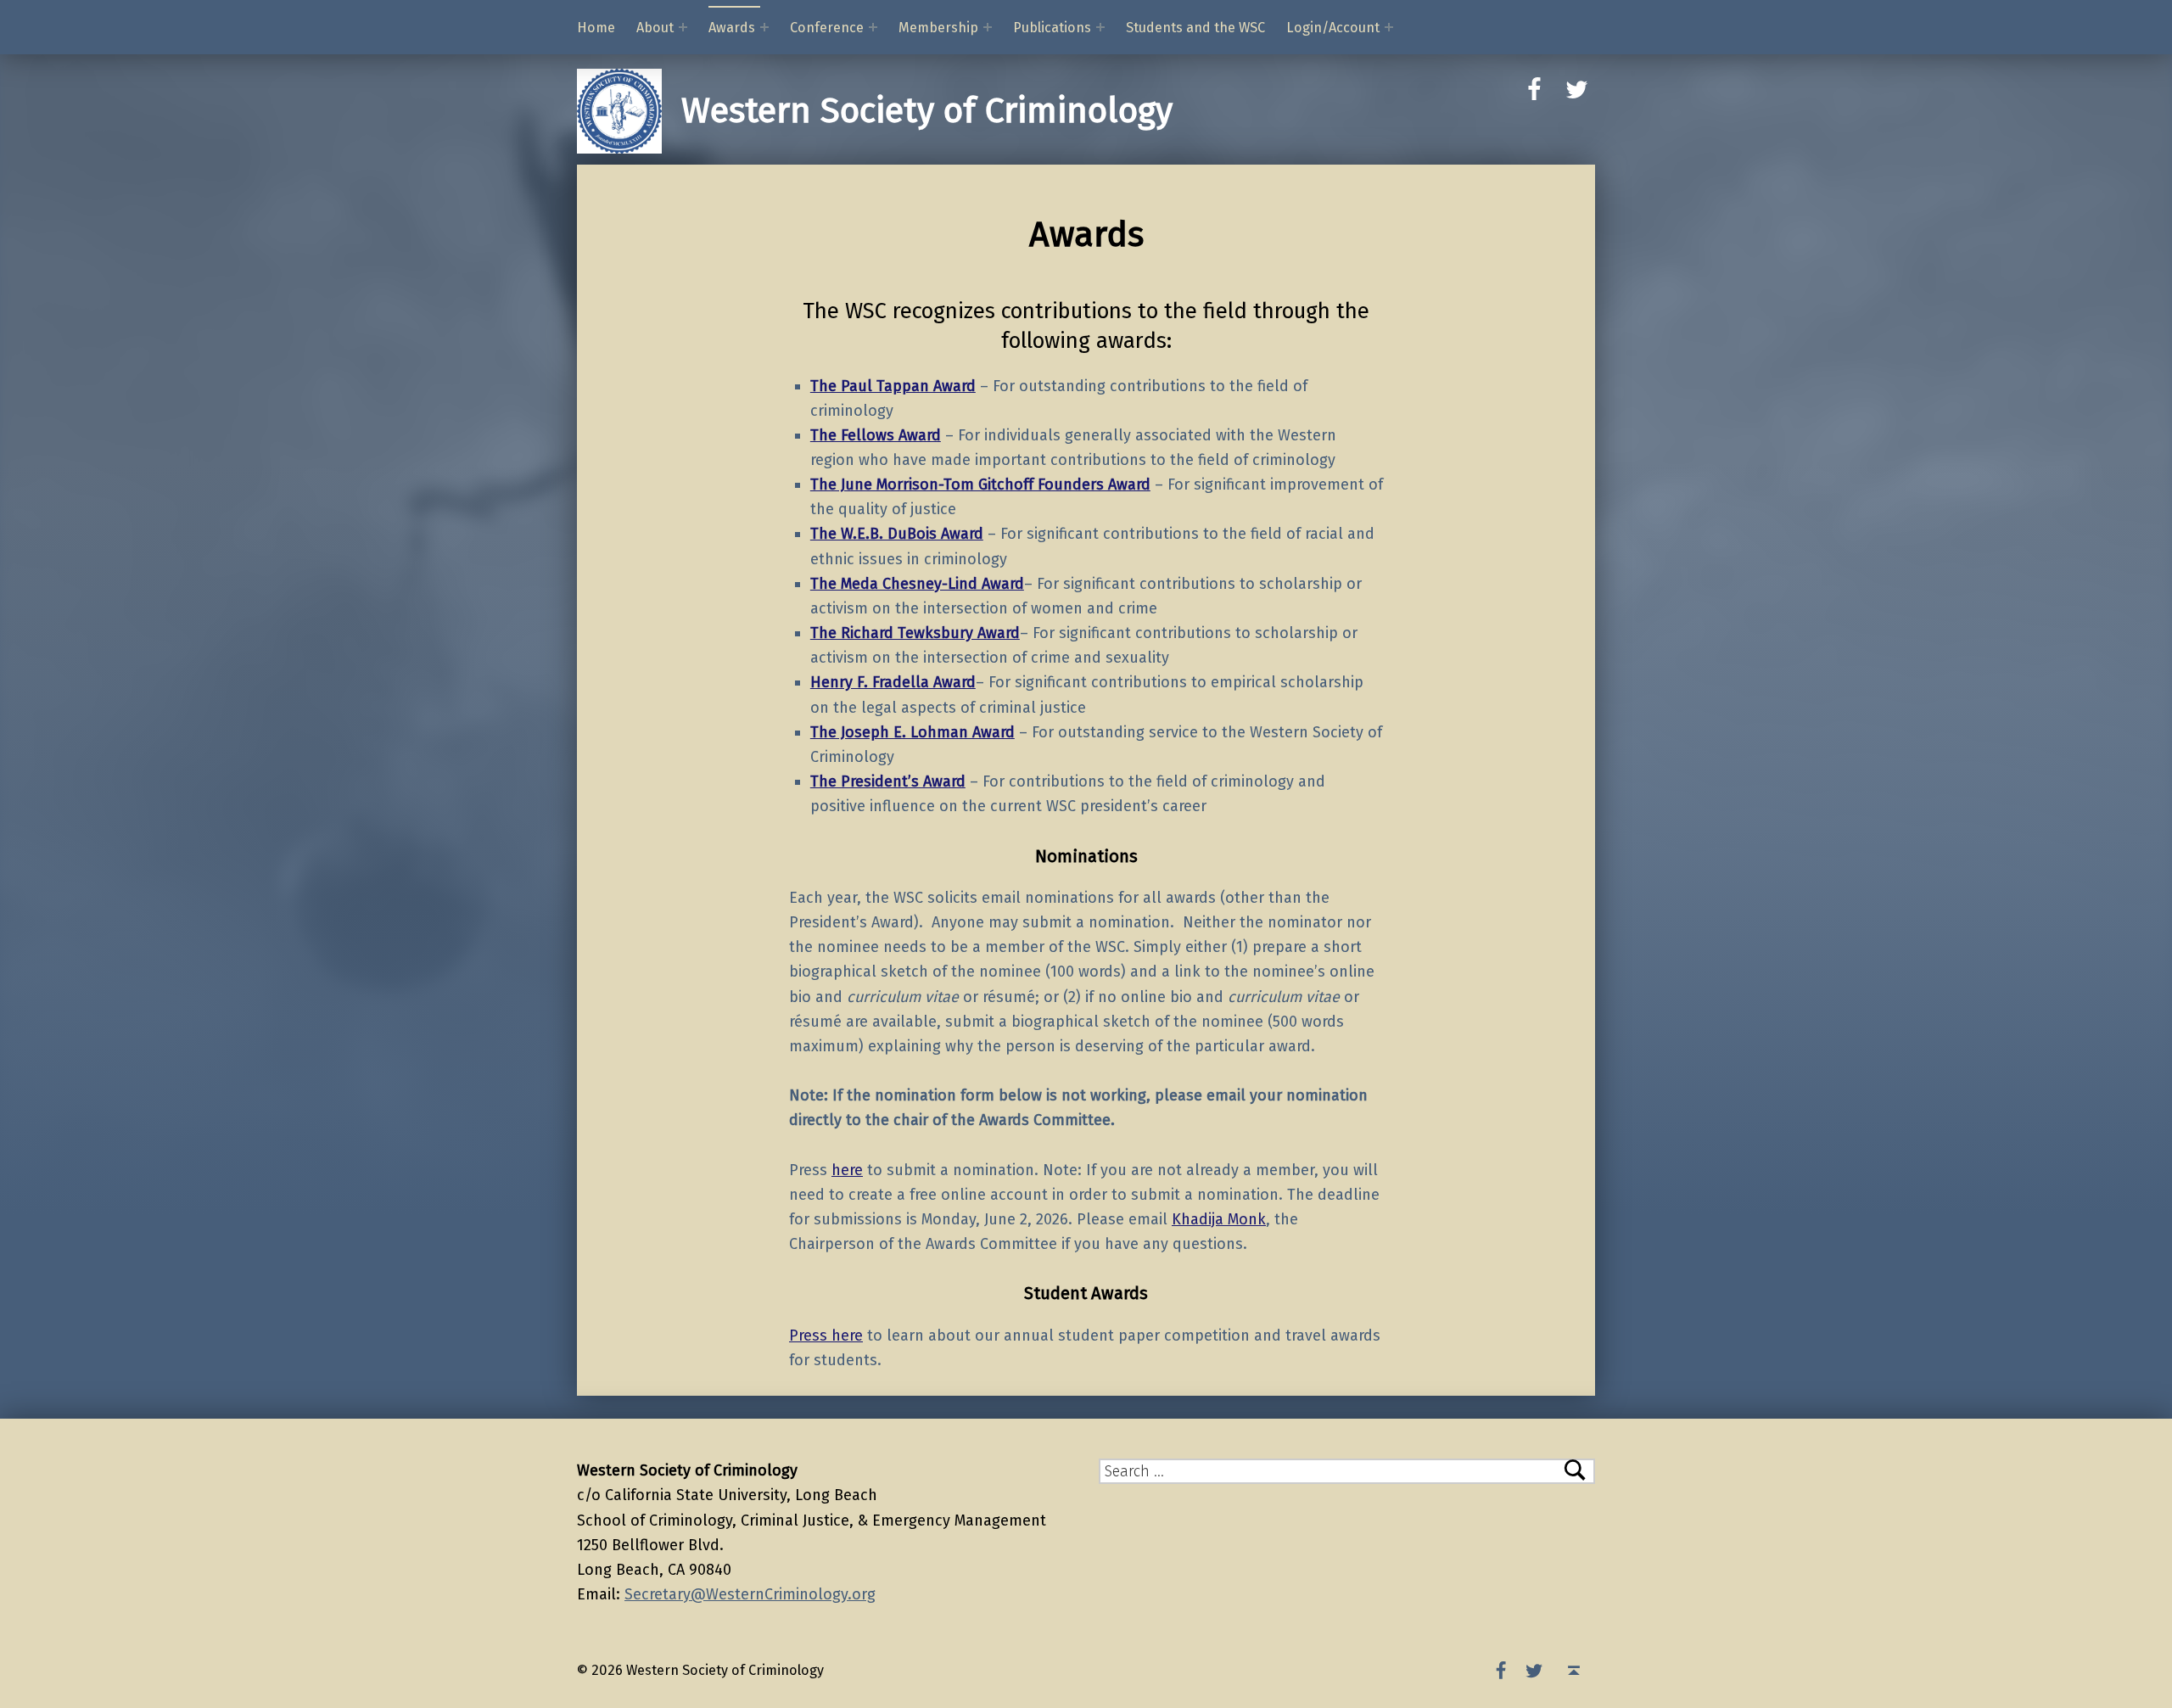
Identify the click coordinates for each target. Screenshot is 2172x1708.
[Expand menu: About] (683, 27)
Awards (732, 28)
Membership (938, 28)
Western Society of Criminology (927, 111)
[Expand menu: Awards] (764, 27)
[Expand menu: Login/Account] (1389, 27)
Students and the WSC (1195, 28)
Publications (1052, 28)
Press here (826, 1336)
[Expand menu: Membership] (988, 27)
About (655, 28)
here (847, 1170)
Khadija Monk (1219, 1219)
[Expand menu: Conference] (873, 27)
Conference (827, 28)
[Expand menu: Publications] (1100, 27)
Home (596, 28)
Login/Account (1333, 28)
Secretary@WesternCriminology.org (750, 1594)
